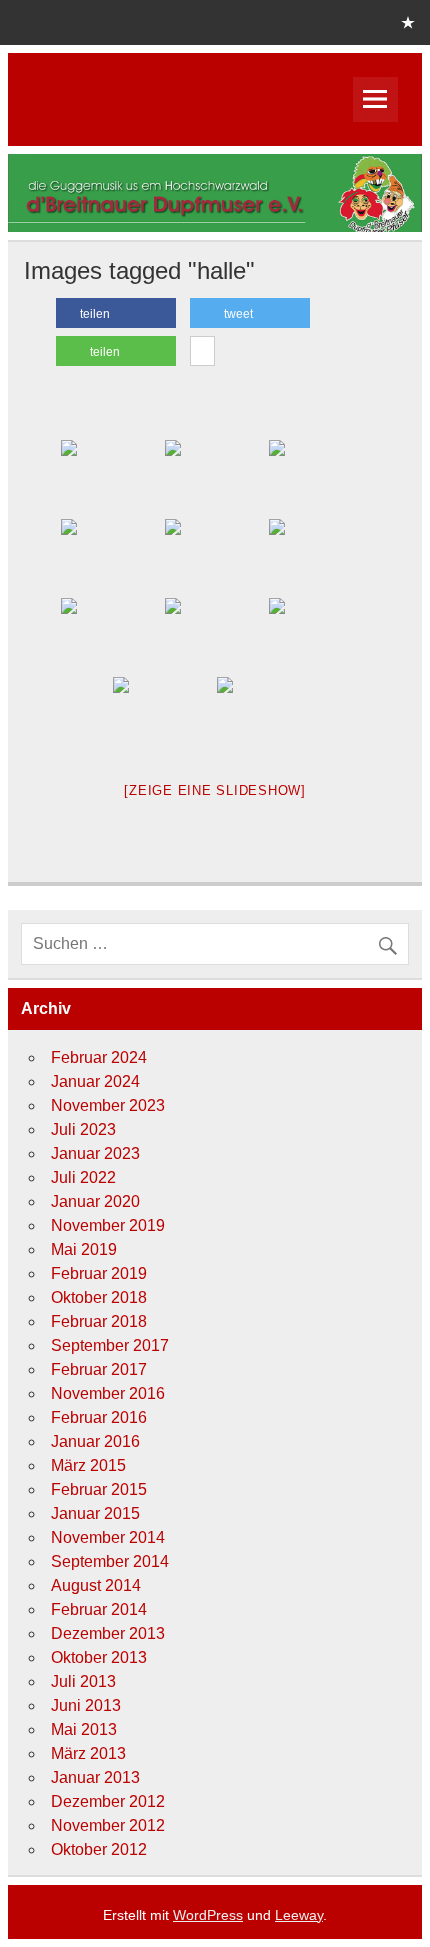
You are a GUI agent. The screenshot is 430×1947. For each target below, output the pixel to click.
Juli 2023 (83, 1129)
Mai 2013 (84, 1729)
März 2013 (88, 1753)
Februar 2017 (99, 1369)
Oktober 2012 (99, 1849)
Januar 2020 (95, 1201)
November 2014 (108, 1537)
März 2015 (88, 1465)
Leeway (299, 1915)
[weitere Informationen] (202, 352)
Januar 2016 (95, 1441)
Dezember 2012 (108, 1801)
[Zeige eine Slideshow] (215, 790)
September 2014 (110, 1561)
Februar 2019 (99, 1273)
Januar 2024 (95, 1081)
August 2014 (96, 1585)
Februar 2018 (99, 1321)
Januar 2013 (95, 1777)
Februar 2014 (99, 1609)
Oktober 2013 (99, 1657)
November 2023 (108, 1105)
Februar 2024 (99, 1057)
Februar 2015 (99, 1489)
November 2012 (108, 1825)
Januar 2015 (95, 1513)
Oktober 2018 (99, 1297)
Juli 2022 (83, 1177)
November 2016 (108, 1393)
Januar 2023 (95, 1153)
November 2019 (108, 1225)
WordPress (208, 1915)
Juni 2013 (86, 1705)
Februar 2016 (99, 1417)
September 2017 (110, 1345)
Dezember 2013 (108, 1633)
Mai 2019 (84, 1249)
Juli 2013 (83, 1681)
